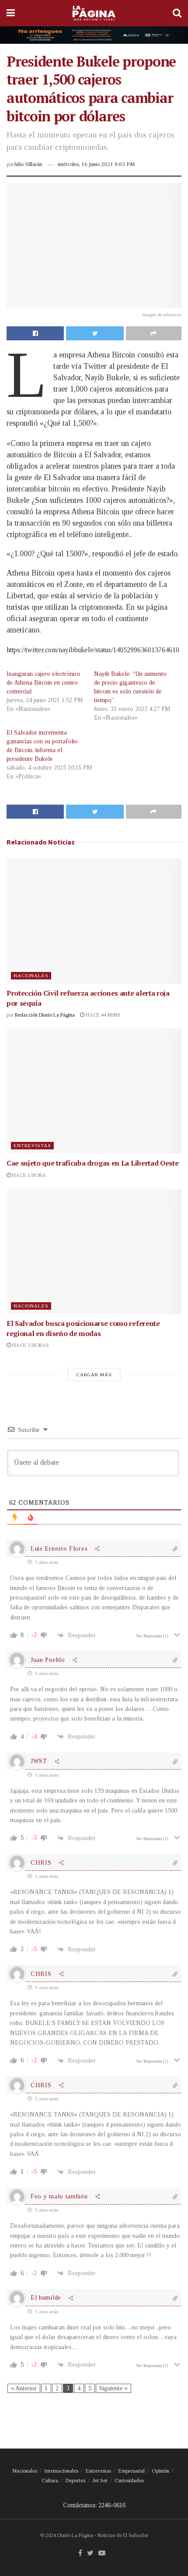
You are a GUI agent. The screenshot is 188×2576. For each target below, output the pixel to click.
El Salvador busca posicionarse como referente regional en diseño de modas (83, 1328)
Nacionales (31, 975)
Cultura (50, 2480)
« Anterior (24, 2388)
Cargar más (94, 1375)
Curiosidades (129, 2480)
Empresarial (131, 2471)
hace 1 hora (28, 1175)
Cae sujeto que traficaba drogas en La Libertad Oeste (92, 1163)
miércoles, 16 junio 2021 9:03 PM (96, 164)
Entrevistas (32, 1145)
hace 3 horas (30, 1345)
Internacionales (61, 2471)
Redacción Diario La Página (45, 1015)
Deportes (75, 2480)
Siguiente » (113, 2388)
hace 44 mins (102, 1015)
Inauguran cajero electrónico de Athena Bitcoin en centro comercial (44, 683)
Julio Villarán (28, 164)
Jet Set (100, 2480)
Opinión (160, 2471)
